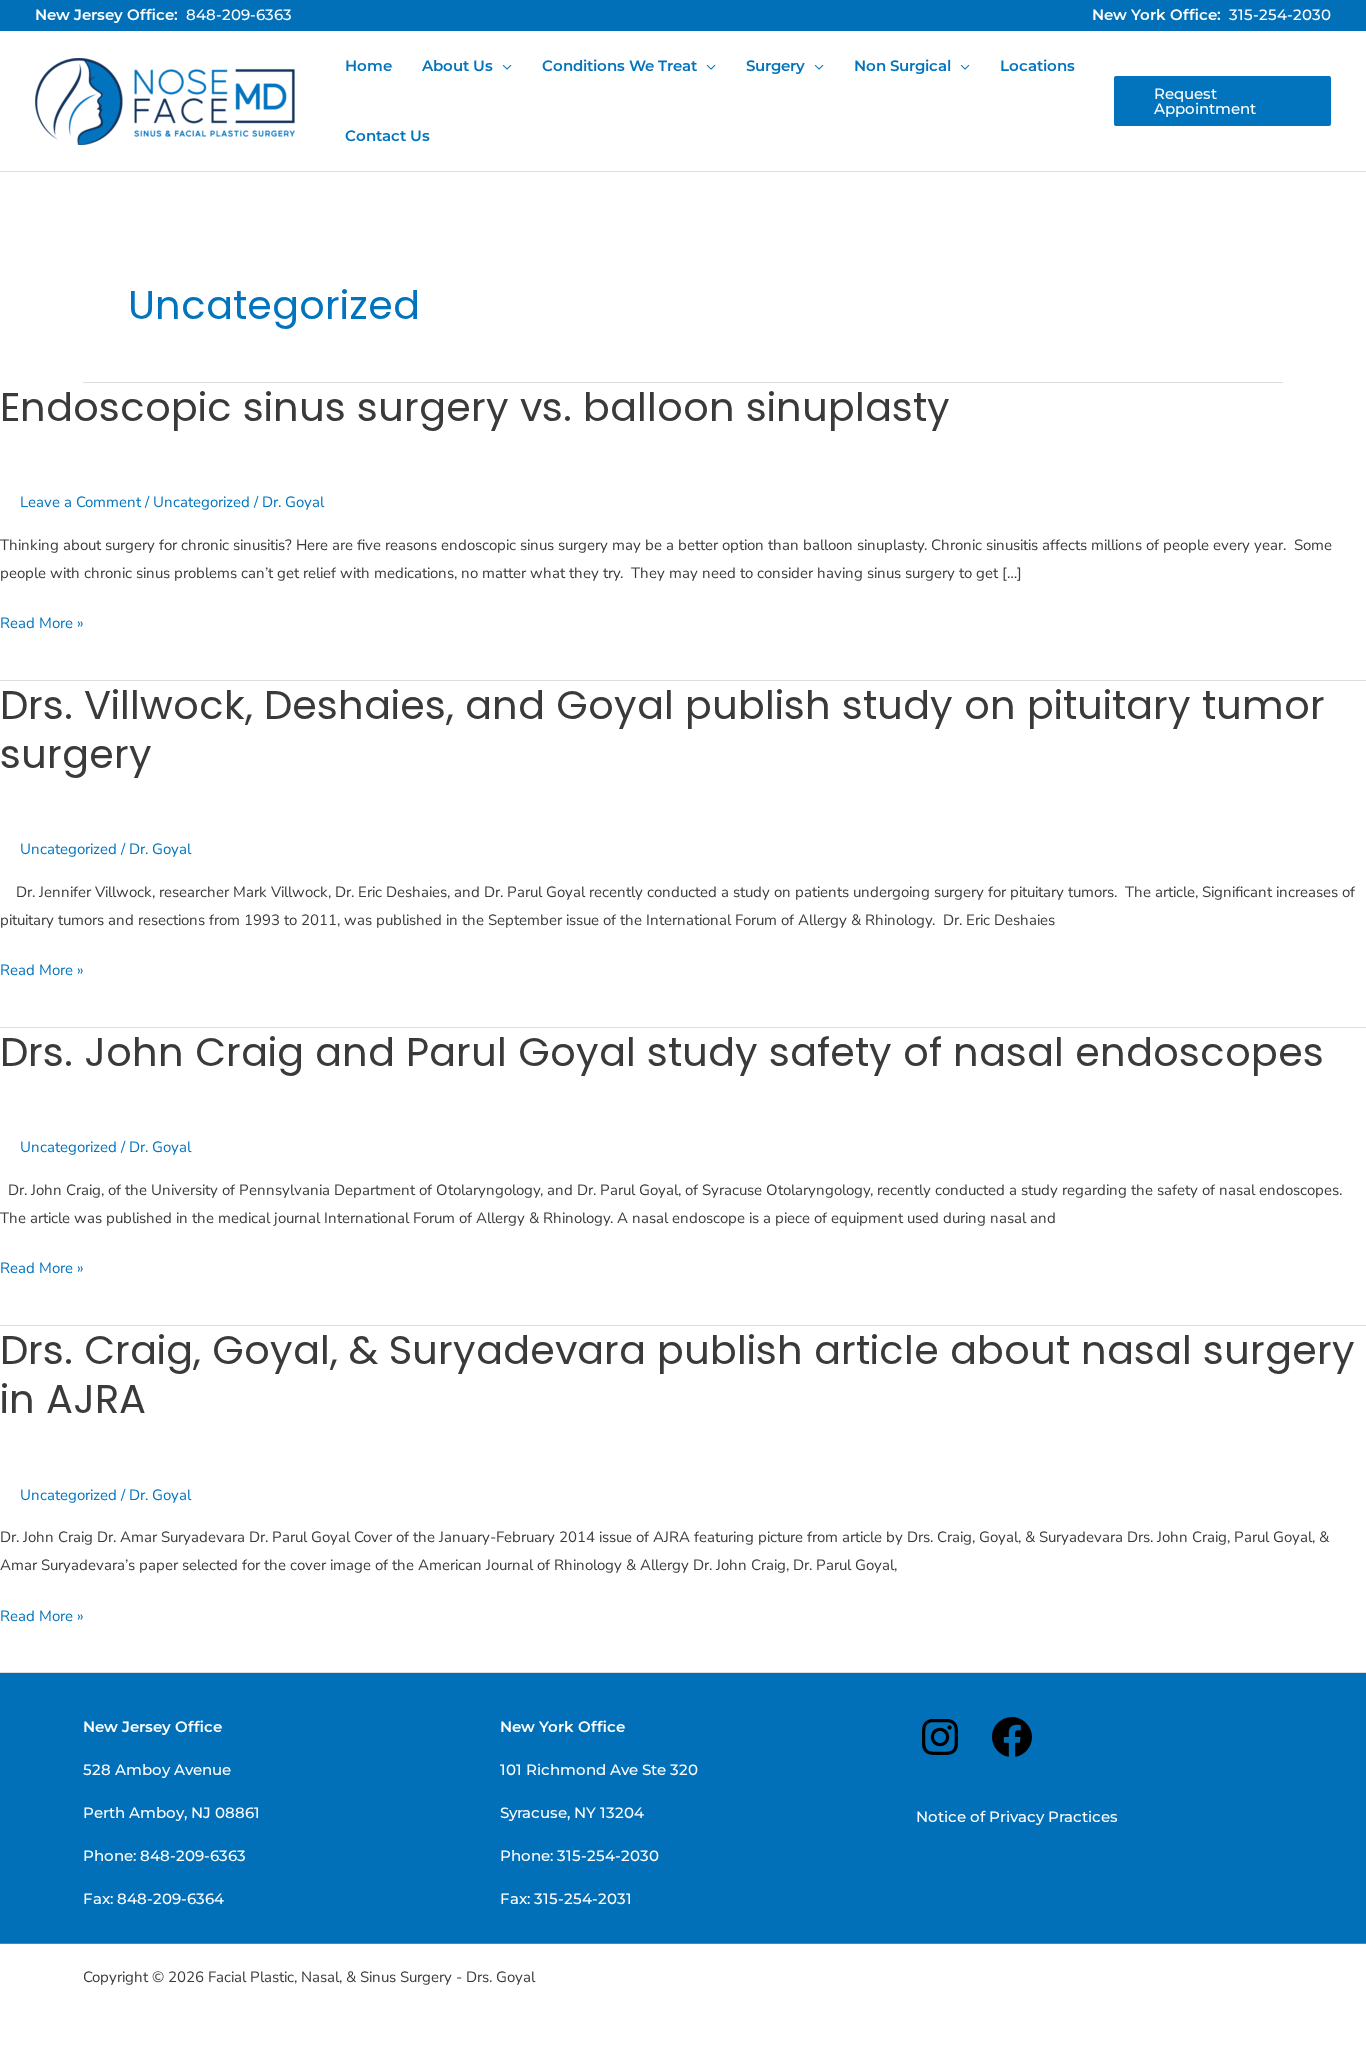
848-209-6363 (239, 14)
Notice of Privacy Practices (1017, 1816)
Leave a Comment (80, 502)
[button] (502, 66)
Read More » (42, 621)
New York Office (562, 1726)
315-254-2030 (1280, 14)
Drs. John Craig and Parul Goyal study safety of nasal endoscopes (662, 1052)
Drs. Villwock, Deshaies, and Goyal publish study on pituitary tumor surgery (662, 729)
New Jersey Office (152, 1726)
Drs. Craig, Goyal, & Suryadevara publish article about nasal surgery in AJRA (677, 1374)
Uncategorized (201, 502)
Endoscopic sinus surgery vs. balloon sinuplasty (475, 407)
